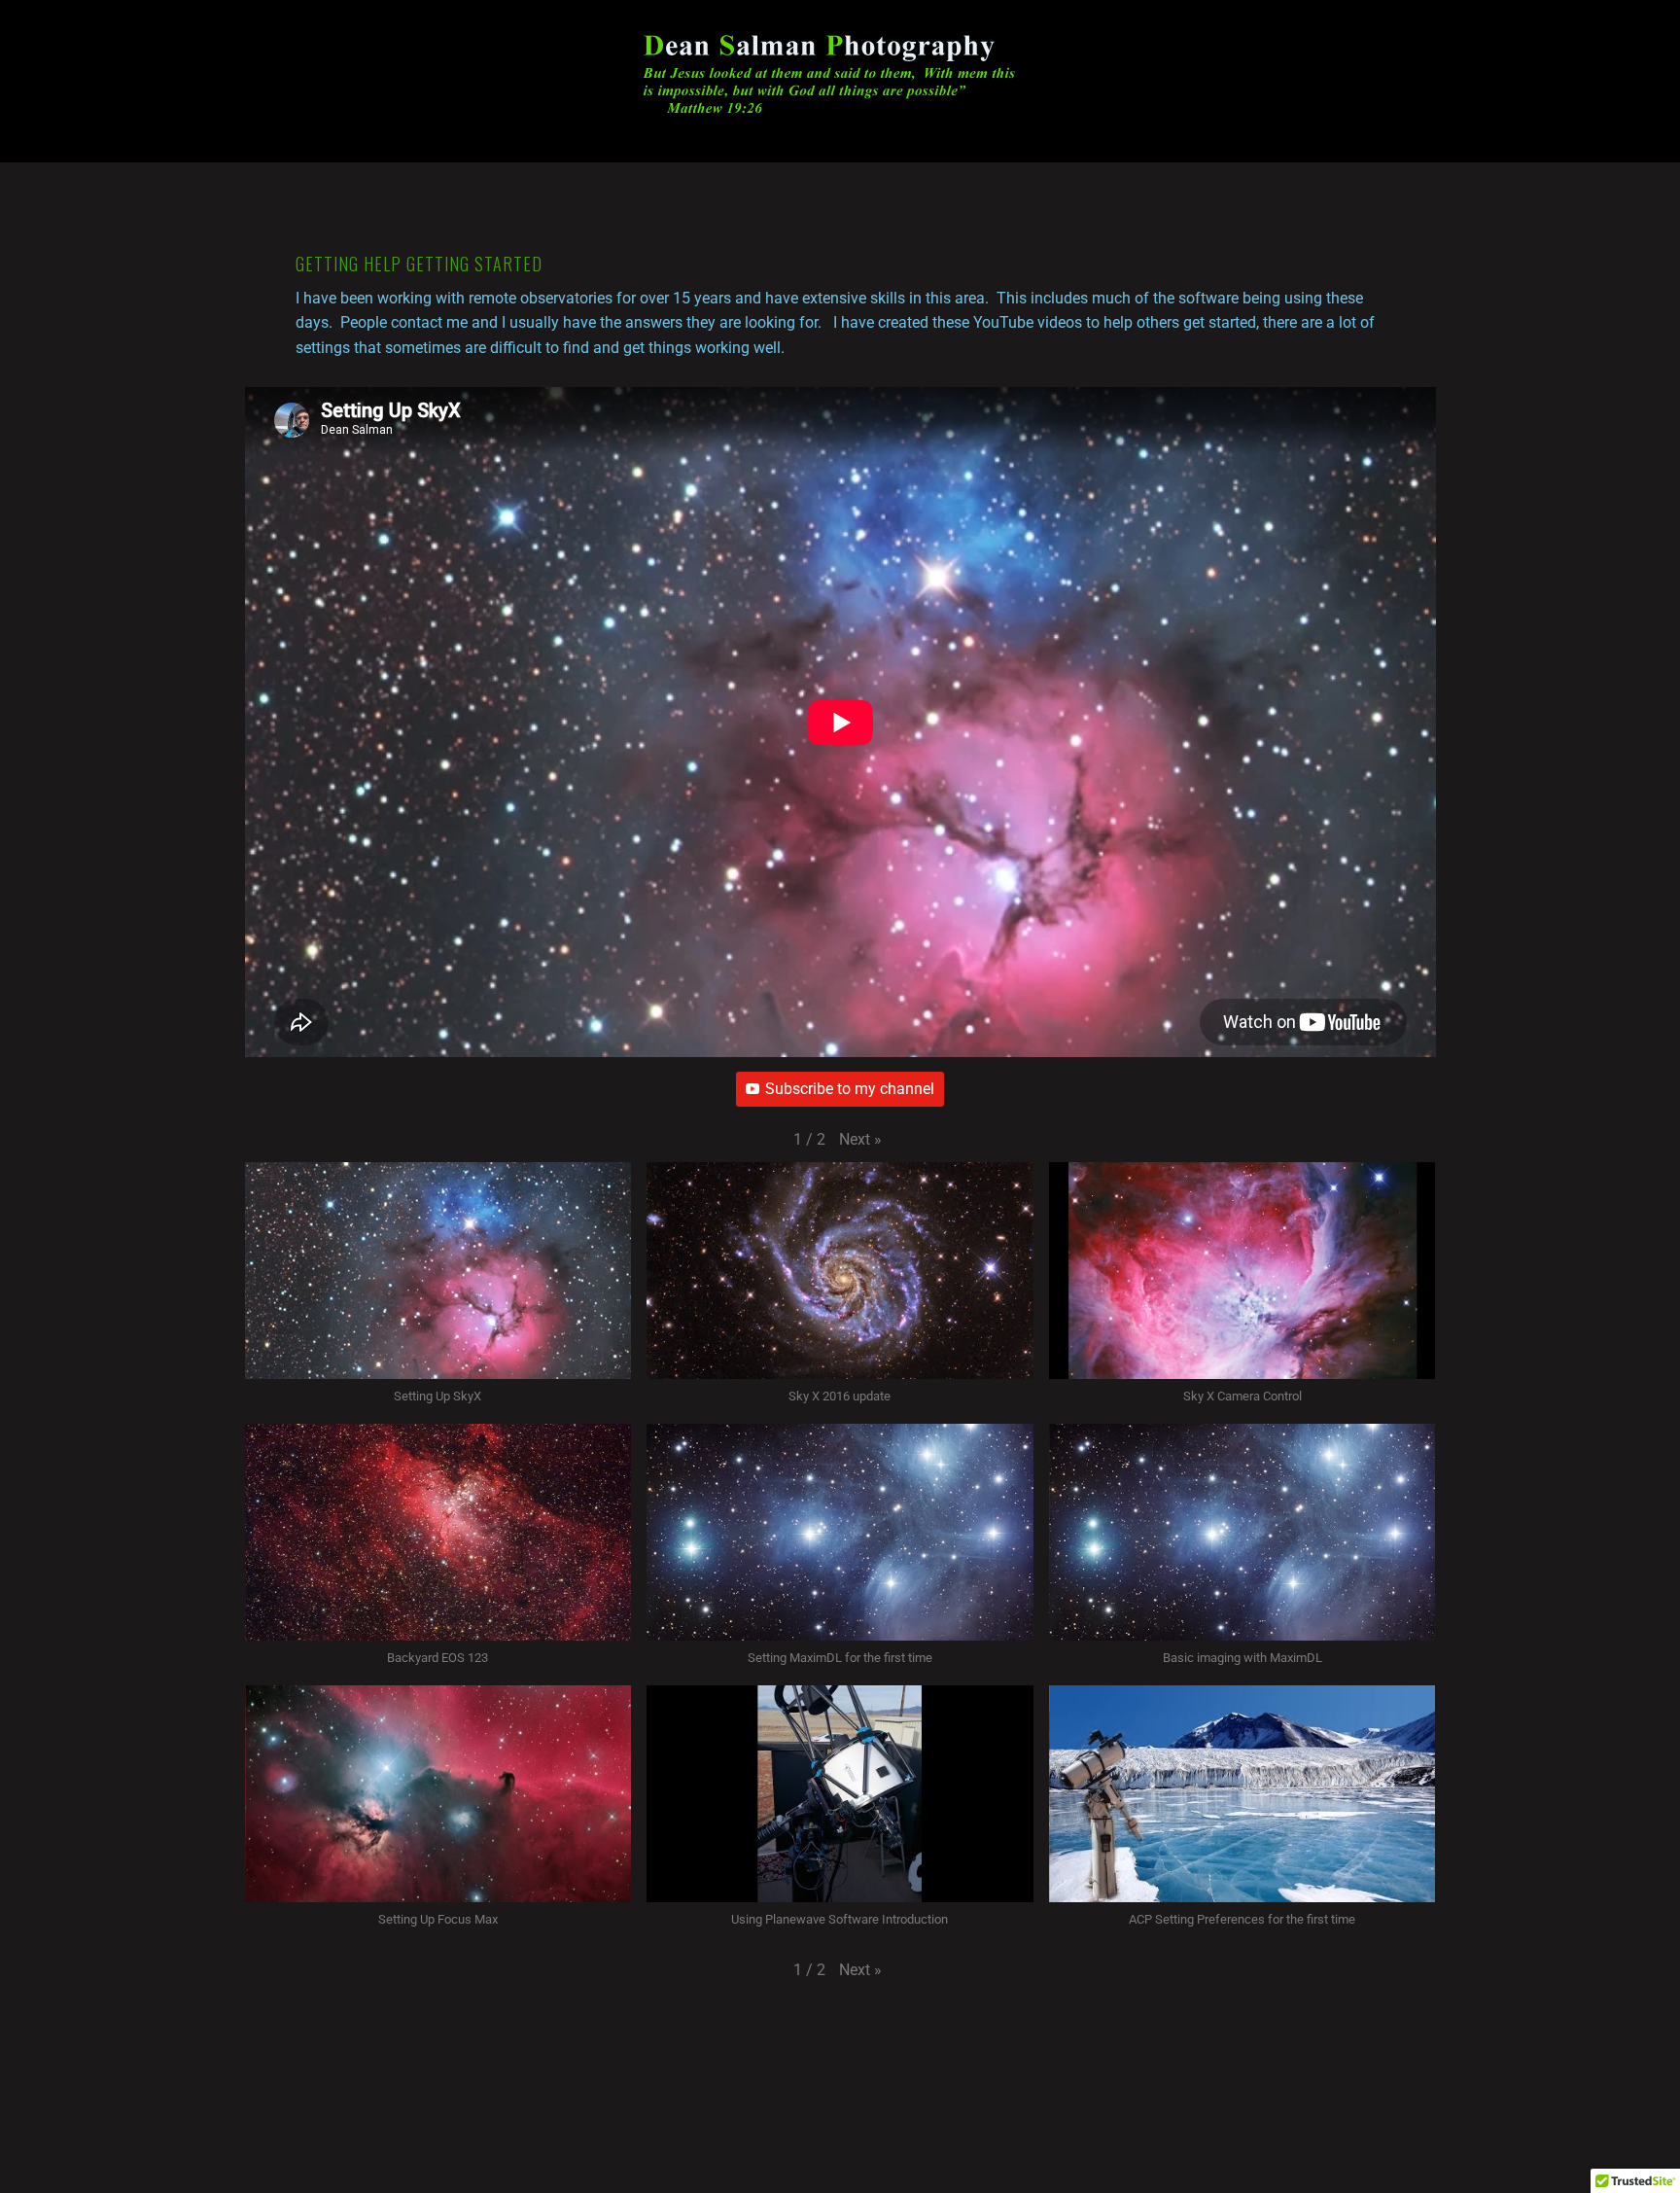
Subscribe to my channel (850, 1089)
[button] (860, 1140)
